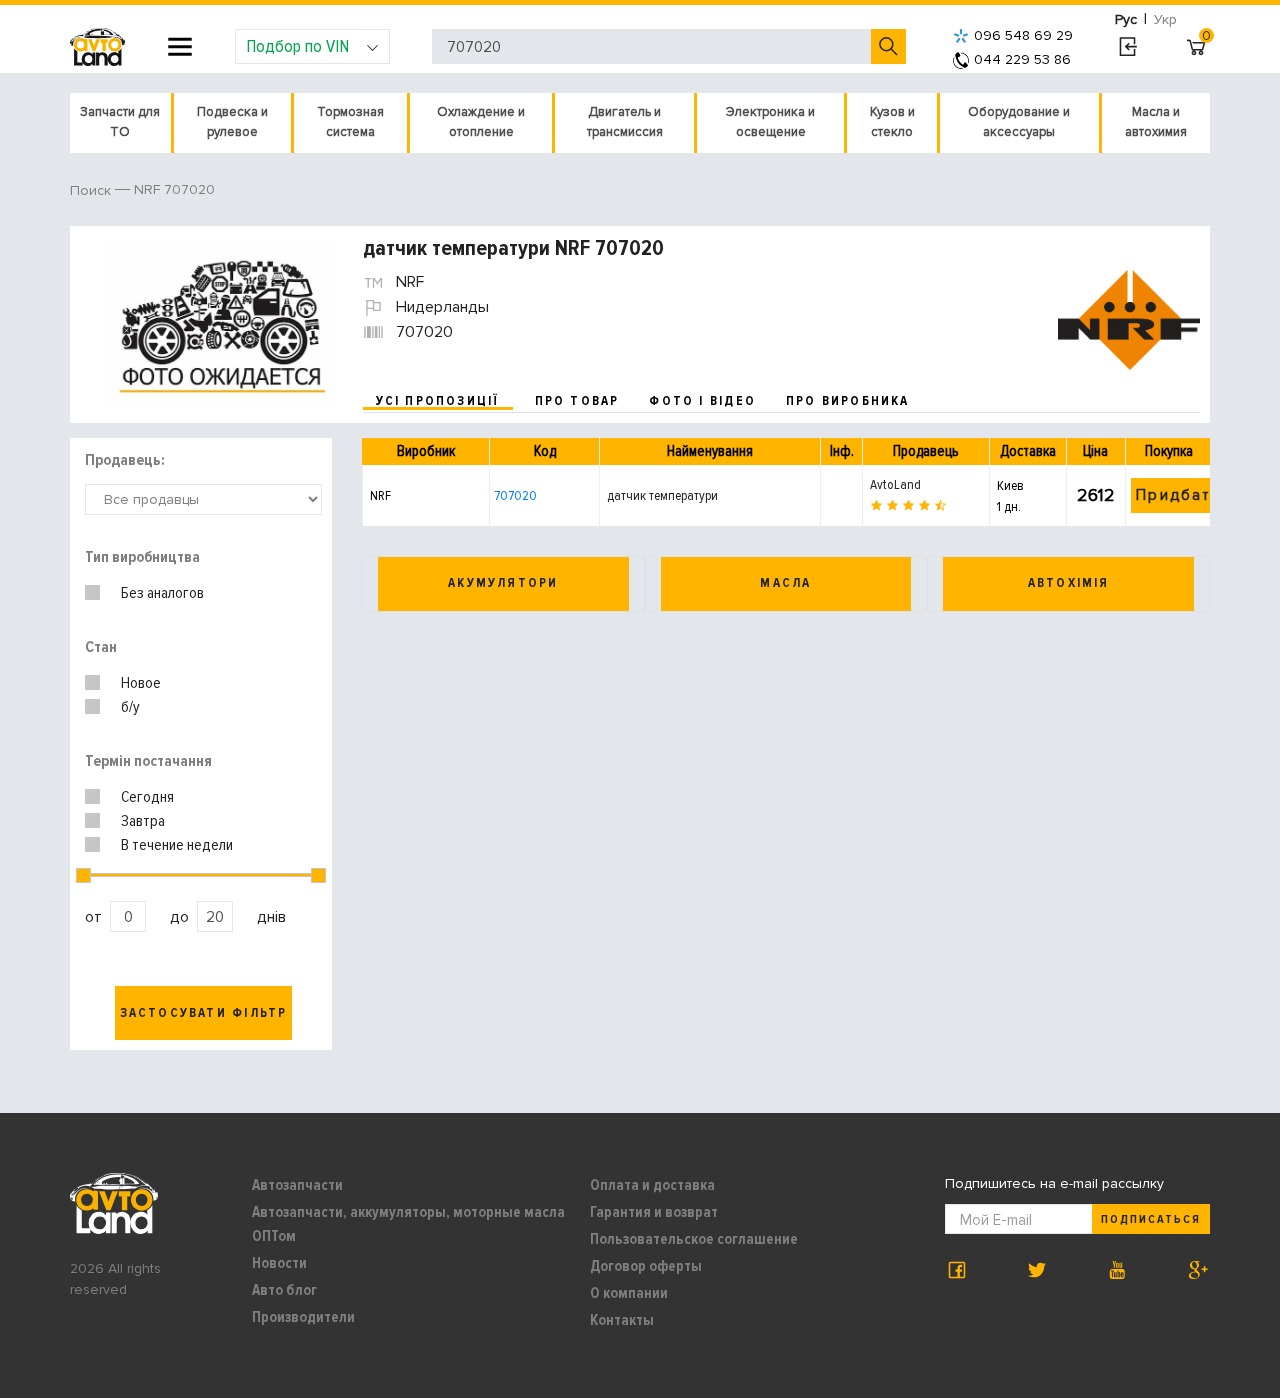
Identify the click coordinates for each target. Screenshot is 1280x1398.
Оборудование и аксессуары (1019, 122)
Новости (279, 1263)
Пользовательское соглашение (694, 1239)
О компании (629, 1293)
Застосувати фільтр (204, 1013)
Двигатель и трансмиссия (625, 122)
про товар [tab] (577, 401)
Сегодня (147, 797)
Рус (1126, 19)
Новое (141, 683)
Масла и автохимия (1156, 122)
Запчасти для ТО (120, 122)
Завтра (143, 821)
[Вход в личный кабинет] (1127, 47)
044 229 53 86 (1022, 59)
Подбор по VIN (297, 46)
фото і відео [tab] (702, 401)
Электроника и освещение (770, 122)
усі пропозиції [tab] (438, 401)
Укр (1165, 19)
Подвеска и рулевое (232, 122)
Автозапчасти (297, 1185)
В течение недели (177, 845)
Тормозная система (350, 122)
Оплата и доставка (652, 1185)
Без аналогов (162, 593)
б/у (130, 707)
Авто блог (284, 1290)
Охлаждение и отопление (481, 122)
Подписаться (1151, 1219)
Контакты (622, 1320)
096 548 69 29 (1023, 35)
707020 (515, 495)
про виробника (848, 401)
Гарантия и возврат (654, 1212)
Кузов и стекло (892, 122)
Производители (303, 1317)
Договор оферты (646, 1266)
